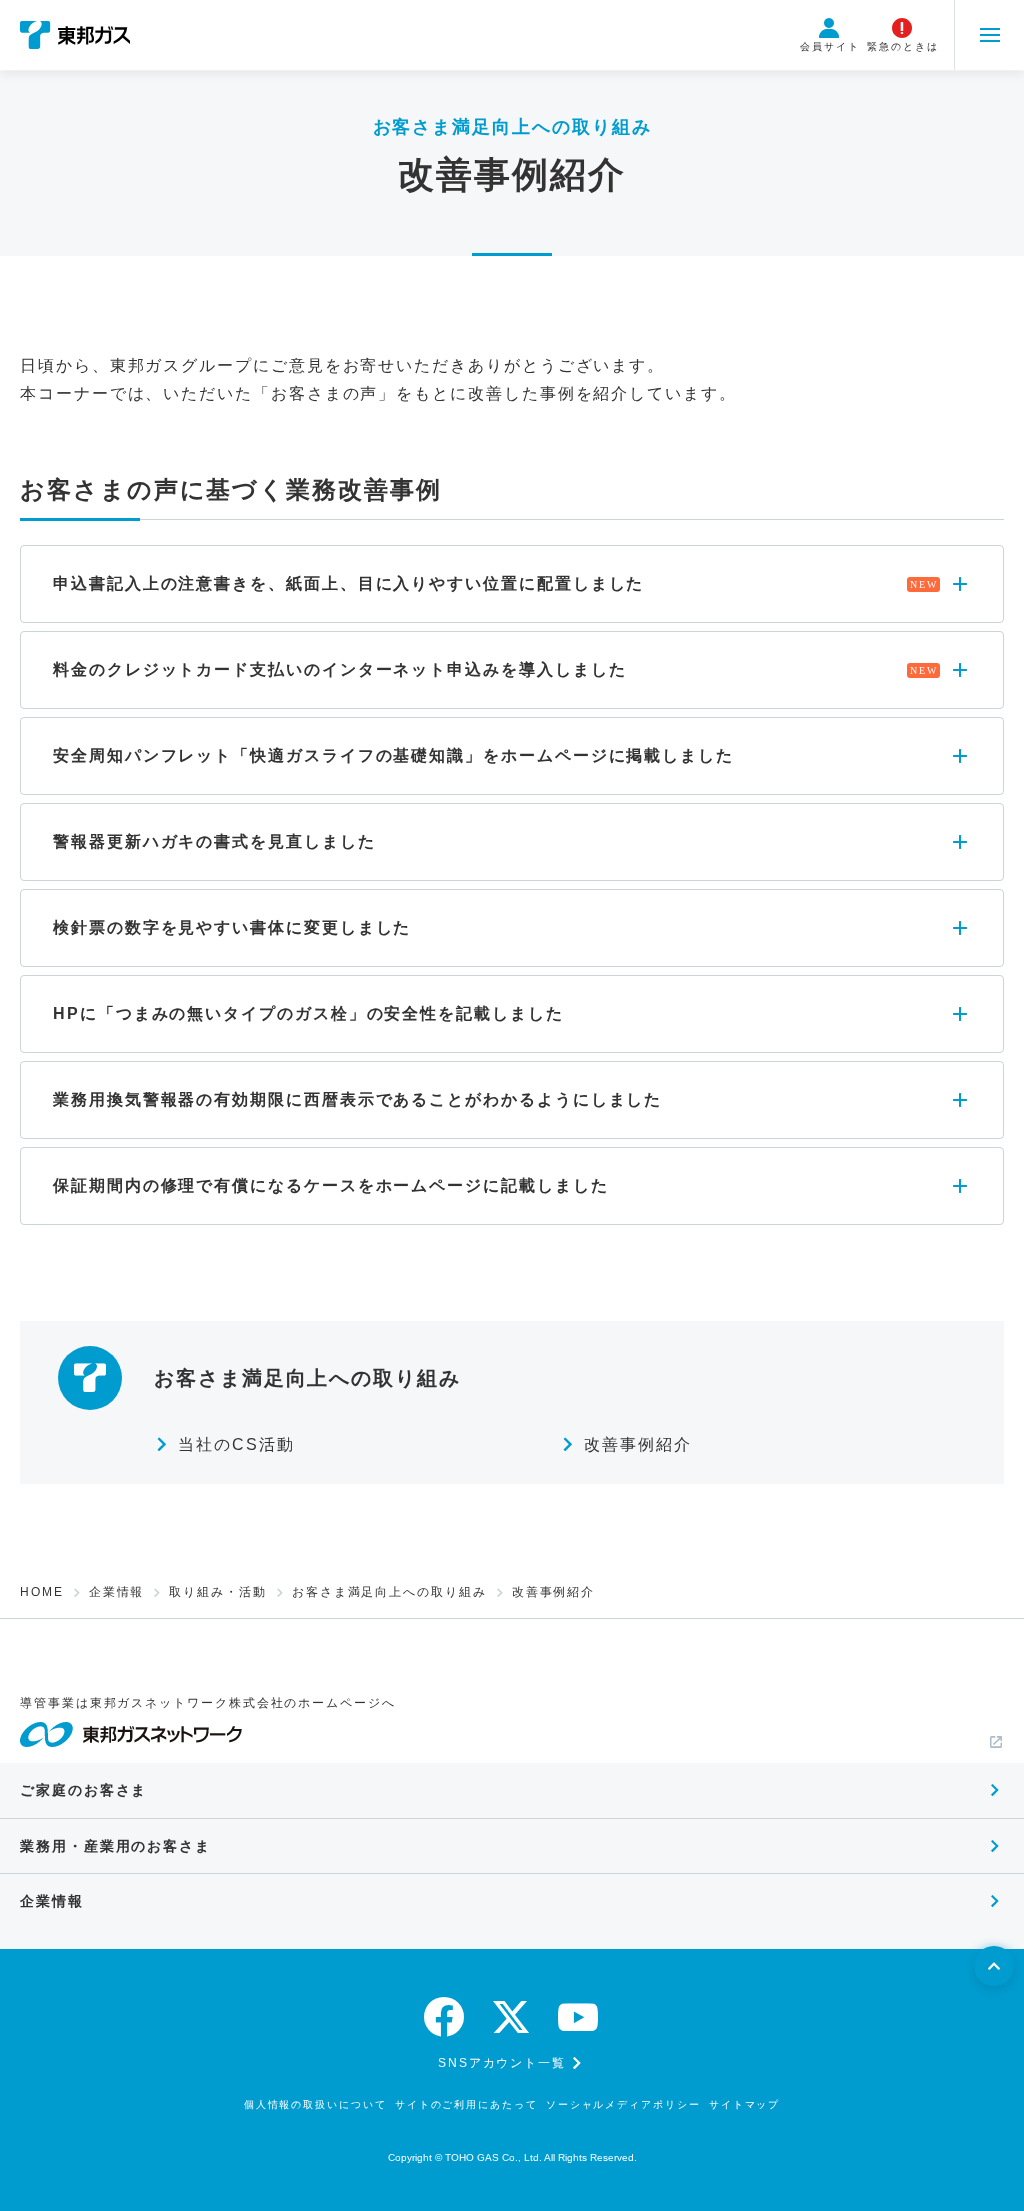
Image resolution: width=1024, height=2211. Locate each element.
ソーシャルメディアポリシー (623, 2104)
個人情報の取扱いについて (315, 2104)
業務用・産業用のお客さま (115, 1846)
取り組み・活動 (217, 1592)
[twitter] (512, 2017)
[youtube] (579, 2017)
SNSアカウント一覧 (502, 2063)
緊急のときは (903, 46)
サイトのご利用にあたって (466, 2104)
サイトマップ (745, 2104)
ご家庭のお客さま (83, 1790)
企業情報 (117, 1592)
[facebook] (445, 2017)
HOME (42, 1592)
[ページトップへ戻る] (994, 1966)
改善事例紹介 (638, 1444)
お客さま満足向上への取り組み (389, 1592)
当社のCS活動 (236, 1444)
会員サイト (830, 46)
